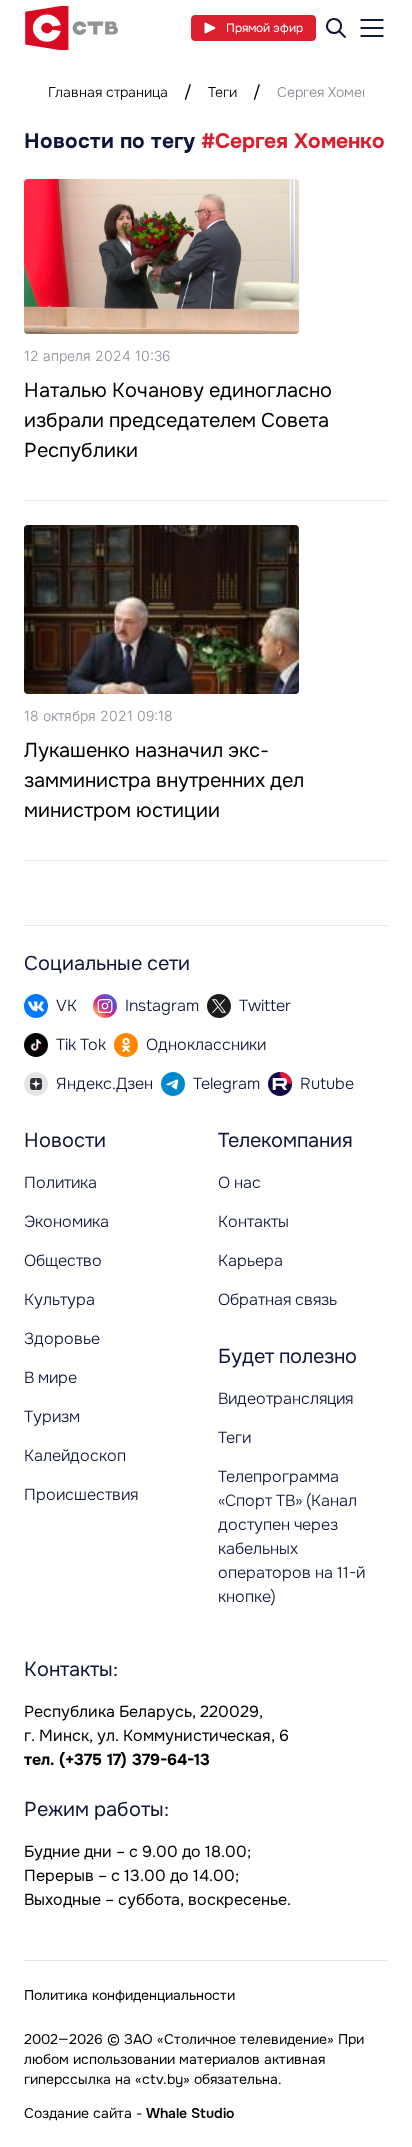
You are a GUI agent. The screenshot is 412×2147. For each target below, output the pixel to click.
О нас (239, 1182)
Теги (222, 92)
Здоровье (62, 1338)
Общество (63, 1260)
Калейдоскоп (75, 1455)
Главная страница (108, 92)
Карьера (250, 1260)
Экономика (66, 1221)
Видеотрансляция (285, 1398)
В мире (50, 1377)
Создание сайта (78, 2113)
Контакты (253, 1221)
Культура (59, 1299)
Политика (60, 1182)
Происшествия (81, 1494)
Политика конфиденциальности (129, 1995)
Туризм (52, 1416)
